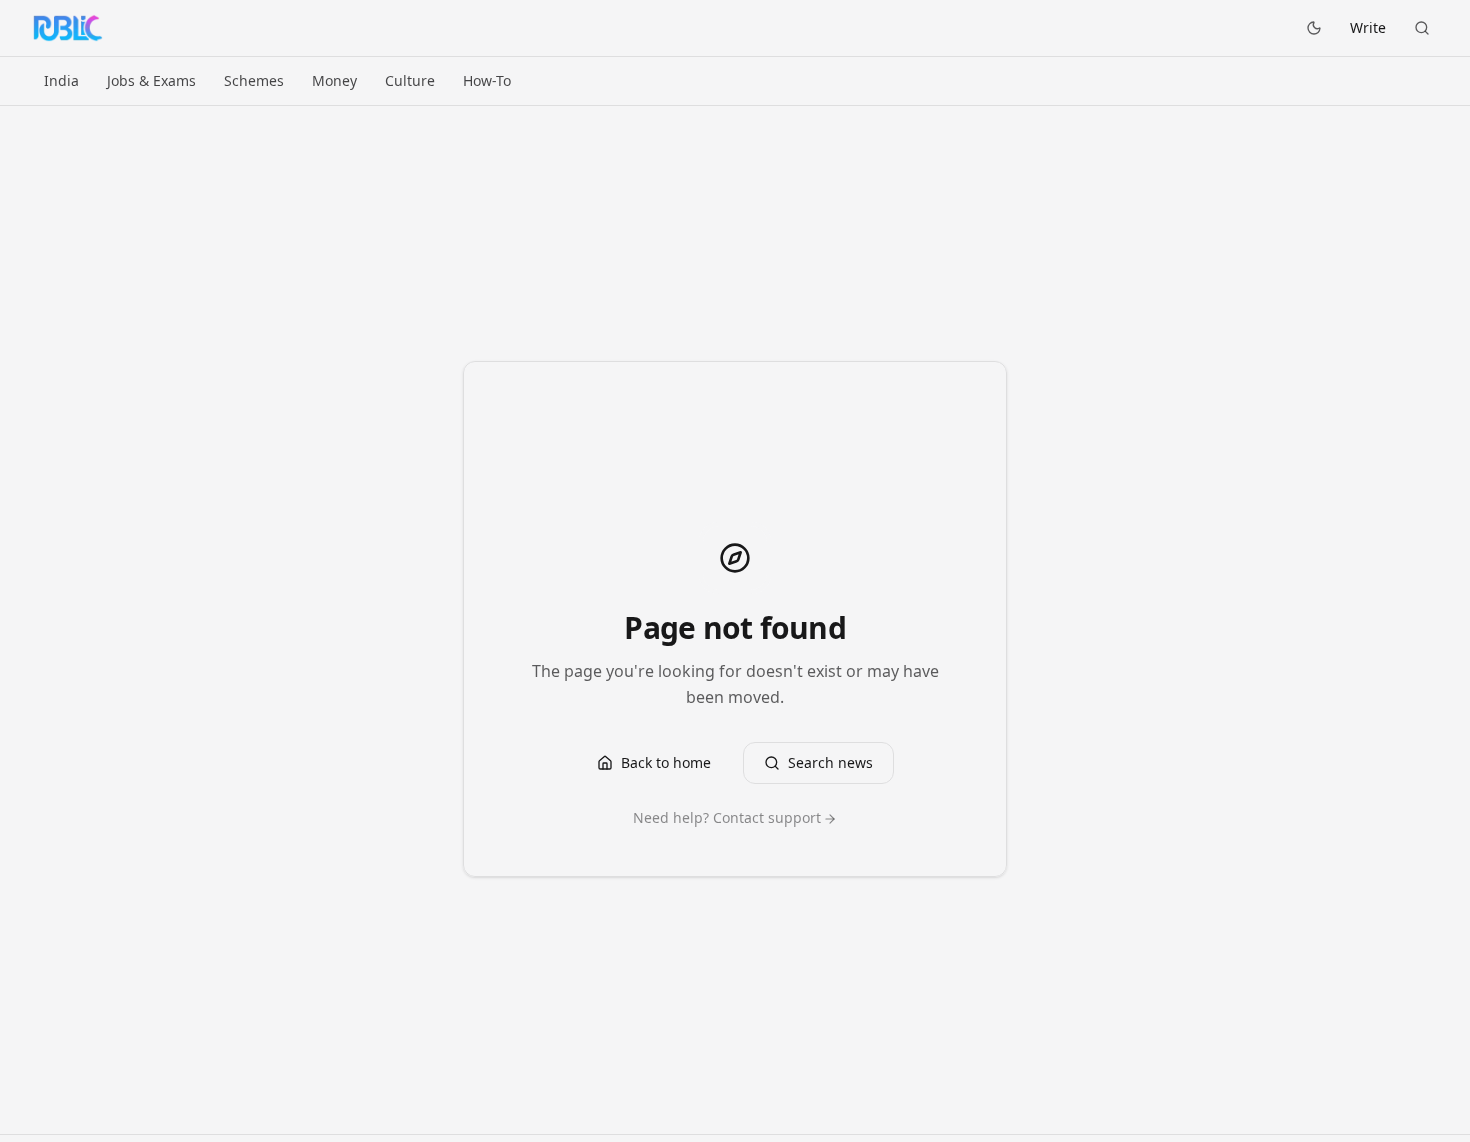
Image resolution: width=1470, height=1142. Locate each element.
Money (334, 80)
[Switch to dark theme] (1314, 28)
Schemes (254, 80)
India (61, 80)
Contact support (767, 817)
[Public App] (67, 28)
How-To (487, 80)
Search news (830, 762)
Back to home (666, 762)
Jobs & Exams (151, 80)
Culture (410, 80)
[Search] (1422, 28)
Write (1368, 27)
